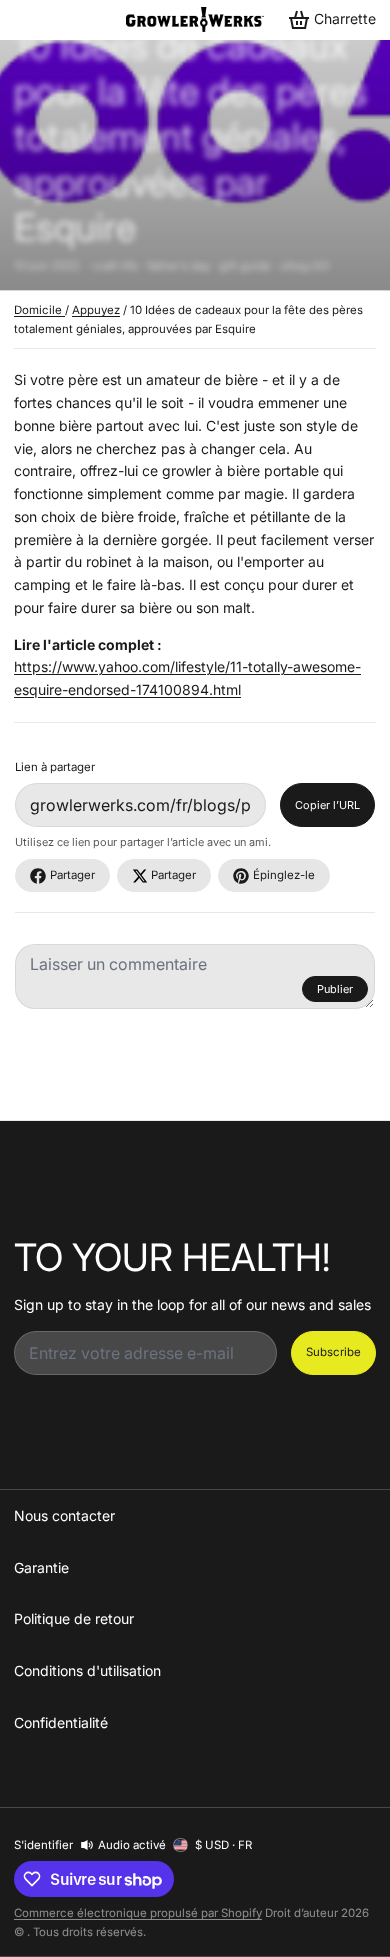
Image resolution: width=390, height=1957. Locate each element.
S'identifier (43, 1845)
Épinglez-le (284, 875)
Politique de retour (74, 1618)
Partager (72, 875)
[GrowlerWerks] (194, 19)
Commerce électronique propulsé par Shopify (138, 1913)
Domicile (39, 310)
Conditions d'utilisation (87, 1670)
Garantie (41, 1567)
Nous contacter (64, 1515)
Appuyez (96, 310)
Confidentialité (61, 1722)
